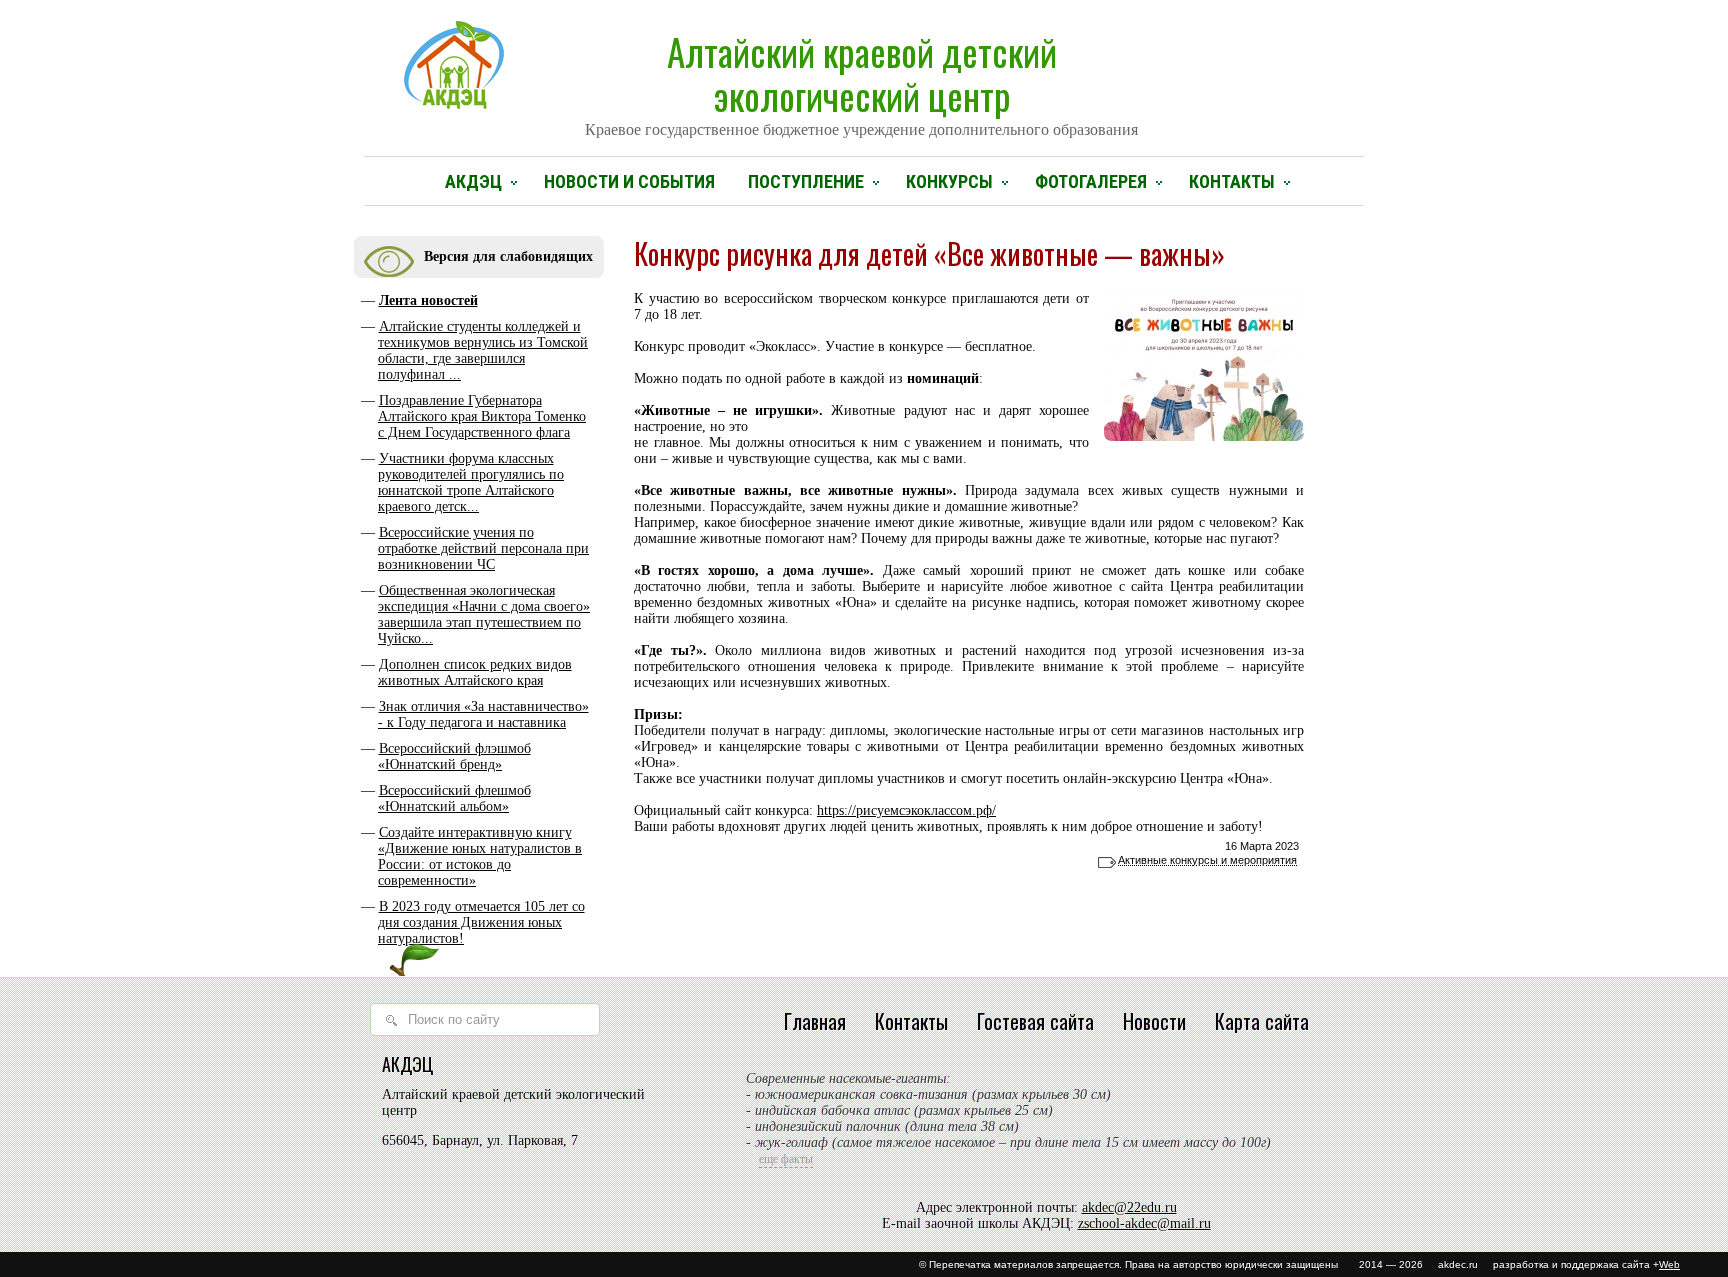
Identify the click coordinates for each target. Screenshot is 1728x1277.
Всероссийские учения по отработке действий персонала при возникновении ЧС (483, 548)
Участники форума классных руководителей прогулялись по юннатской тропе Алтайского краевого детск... (471, 482)
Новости (1154, 1021)
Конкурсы (949, 181)
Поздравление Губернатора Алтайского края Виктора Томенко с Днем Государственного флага (482, 416)
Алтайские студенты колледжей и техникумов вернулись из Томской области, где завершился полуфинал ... (483, 350)
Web (1669, 1264)
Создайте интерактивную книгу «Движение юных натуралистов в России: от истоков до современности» (480, 856)
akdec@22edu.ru (1129, 1207)
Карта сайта (1262, 1021)
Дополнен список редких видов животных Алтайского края (475, 672)
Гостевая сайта (1035, 1021)
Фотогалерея (1091, 181)
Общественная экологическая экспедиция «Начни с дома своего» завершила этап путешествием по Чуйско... (484, 614)
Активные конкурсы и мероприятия (1207, 860)
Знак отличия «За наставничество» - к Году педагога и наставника (483, 714)
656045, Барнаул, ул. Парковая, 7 (480, 1140)
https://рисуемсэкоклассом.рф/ (906, 810)
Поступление (806, 181)
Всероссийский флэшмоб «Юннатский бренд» (454, 756)
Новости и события (629, 181)
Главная (815, 1021)
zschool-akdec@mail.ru (1144, 1223)
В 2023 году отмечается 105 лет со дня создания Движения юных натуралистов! (481, 922)
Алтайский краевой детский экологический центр (861, 81)
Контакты (1232, 181)
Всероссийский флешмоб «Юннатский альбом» (454, 798)
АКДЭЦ (473, 181)
